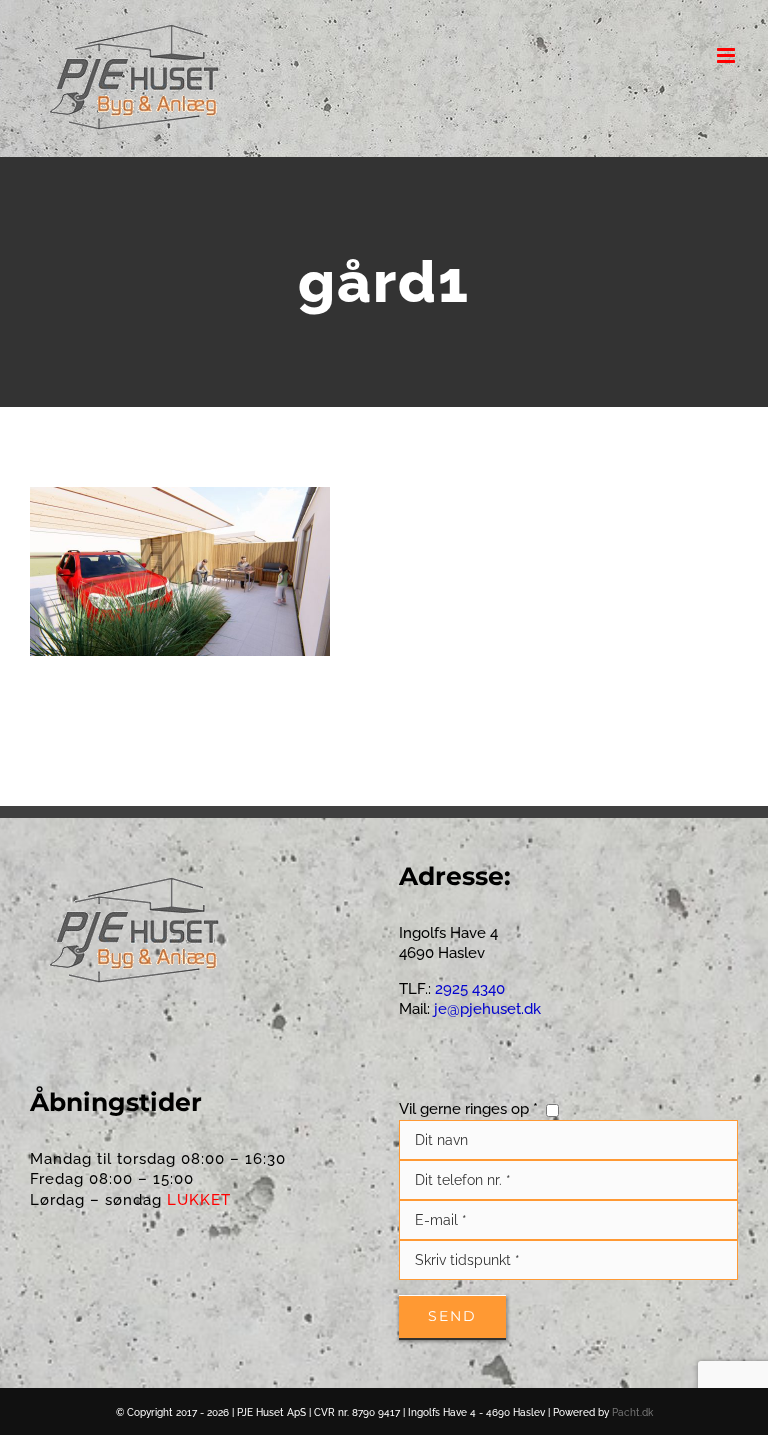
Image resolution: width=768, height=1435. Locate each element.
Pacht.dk (632, 1412)
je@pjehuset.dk (487, 1009)
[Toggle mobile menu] (727, 55)
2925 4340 (468, 989)
